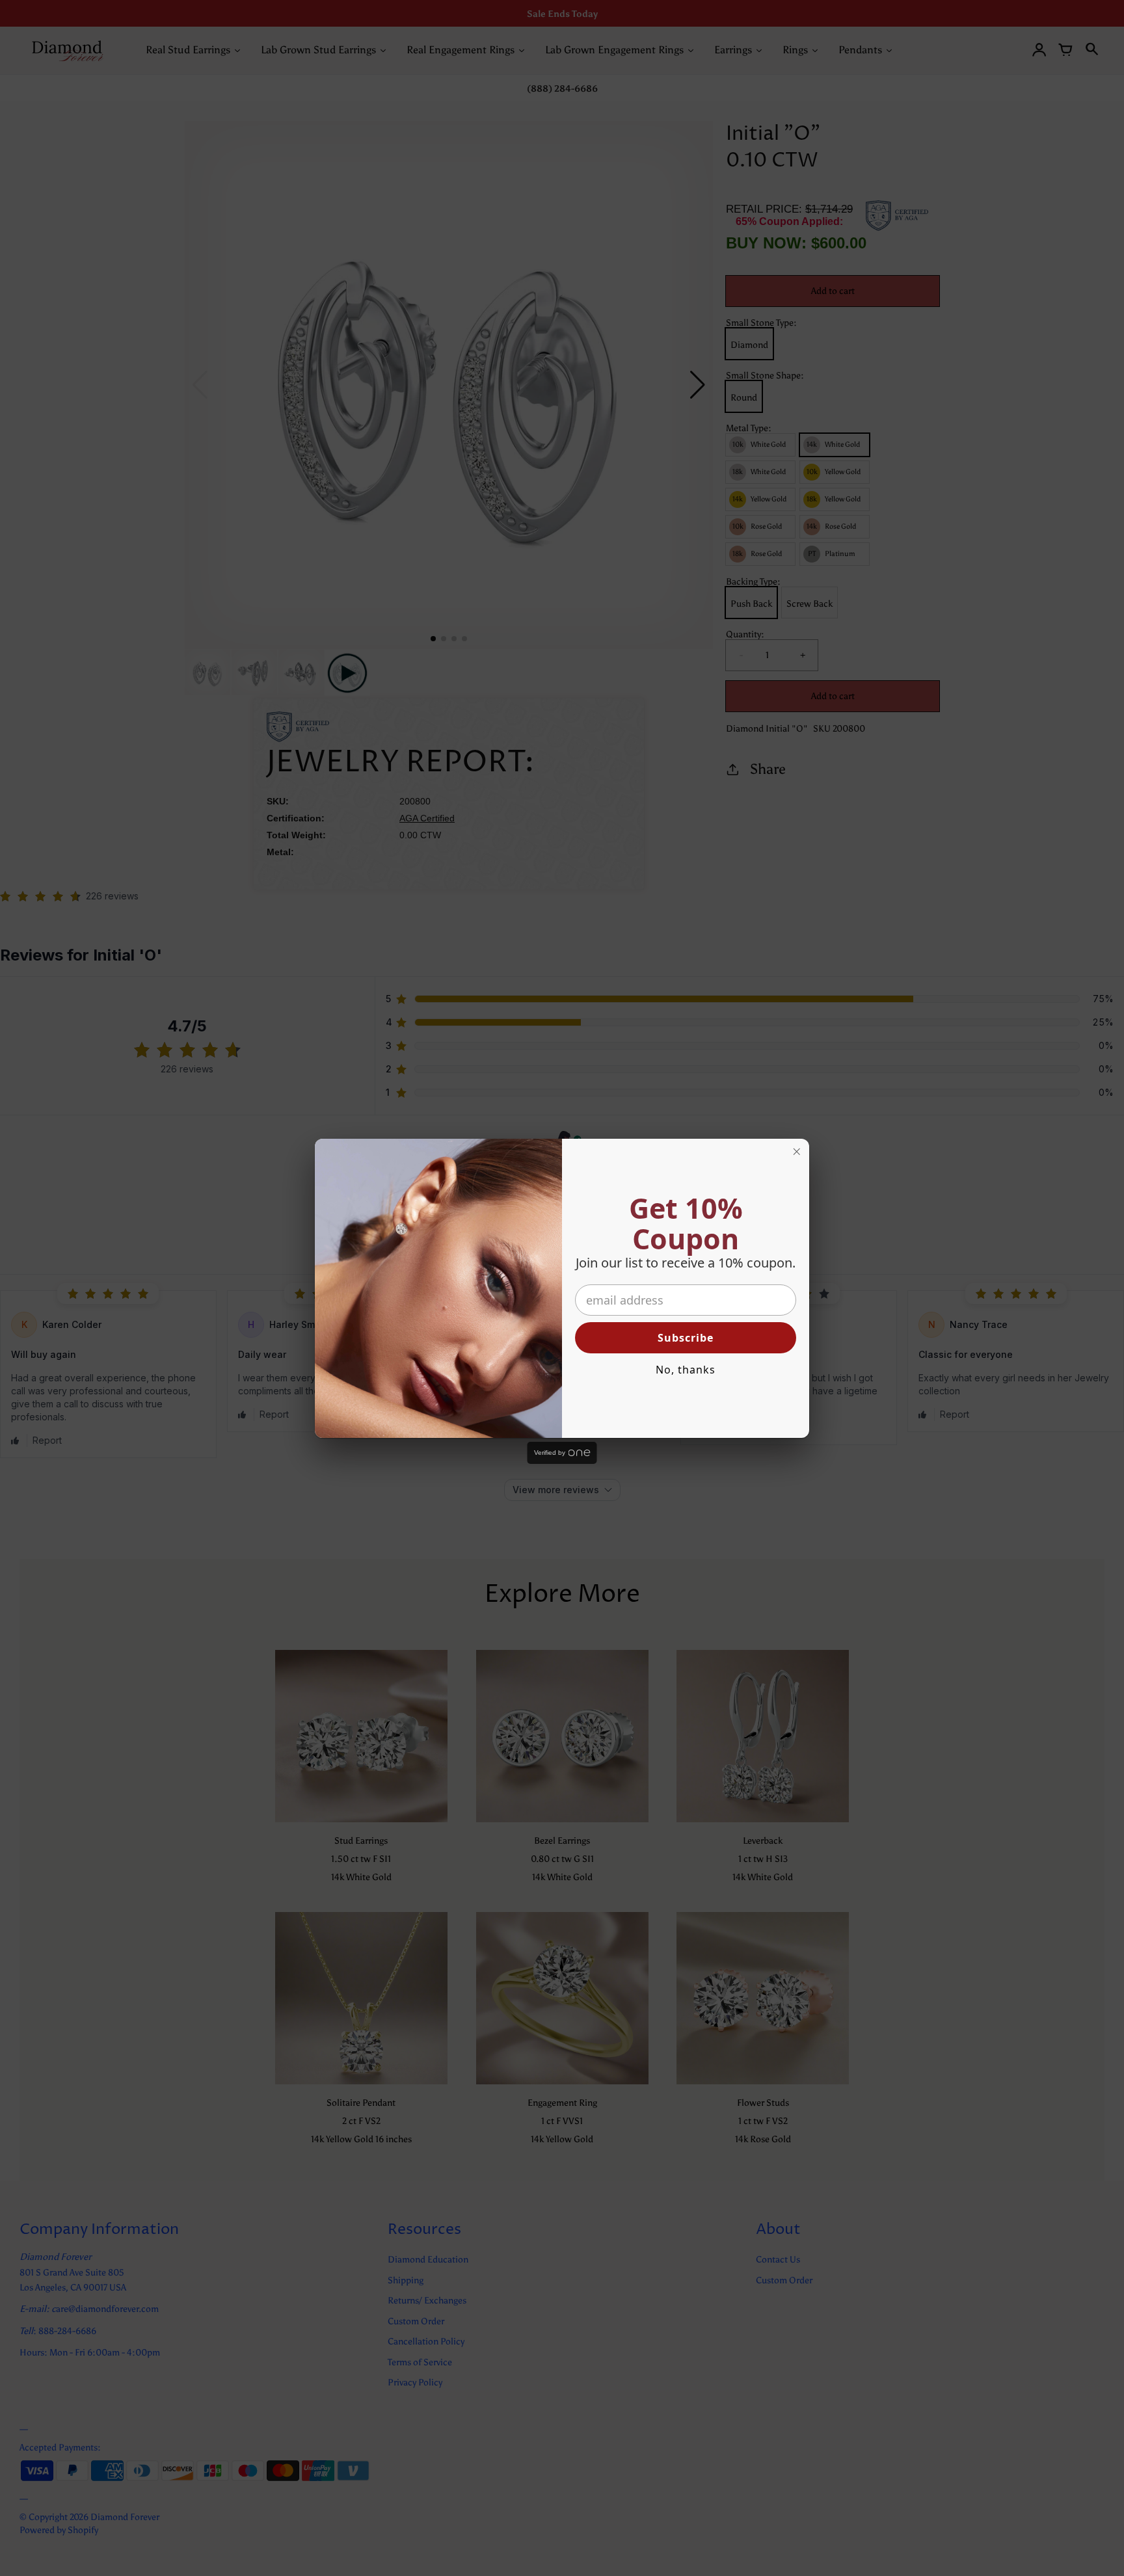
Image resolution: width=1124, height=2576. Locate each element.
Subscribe (686, 1338)
